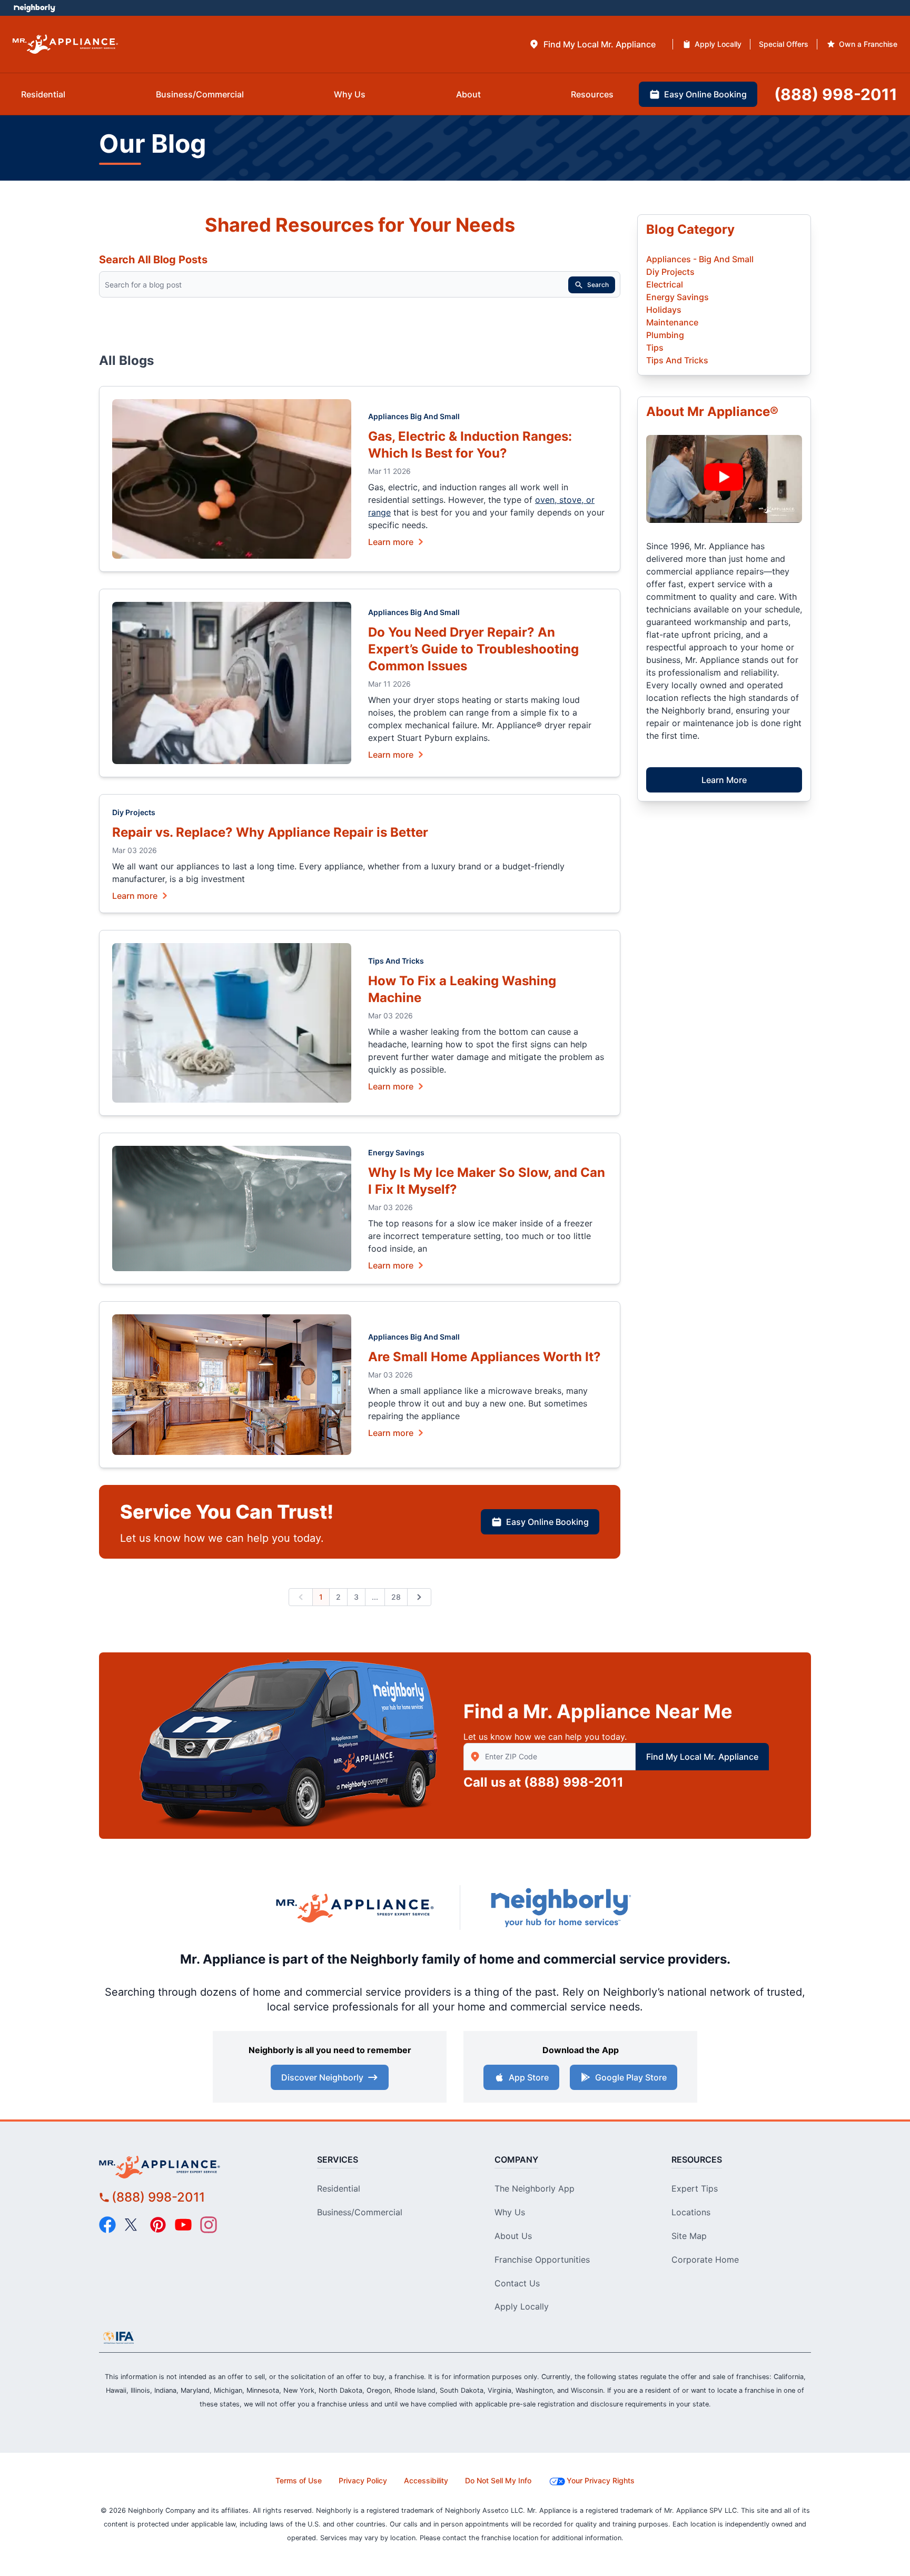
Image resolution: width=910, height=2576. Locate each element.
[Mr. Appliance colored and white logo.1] (65, 44)
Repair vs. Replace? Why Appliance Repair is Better (270, 832)
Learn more (391, 541)
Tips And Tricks (396, 961)
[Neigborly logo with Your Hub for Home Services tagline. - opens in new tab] (560, 1908)
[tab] (592, 44)
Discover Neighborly (322, 2077)
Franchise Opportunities (542, 2260)
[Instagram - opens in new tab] (209, 2225)
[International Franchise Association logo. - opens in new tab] (118, 2337)
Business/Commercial (360, 2212)
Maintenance (672, 322)
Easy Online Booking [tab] (705, 94)
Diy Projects (134, 812)
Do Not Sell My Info (498, 2480)
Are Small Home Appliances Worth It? (484, 1357)
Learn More (724, 780)
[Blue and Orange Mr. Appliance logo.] (355, 1908)
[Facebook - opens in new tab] (107, 2225)
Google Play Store (631, 2077)
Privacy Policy (363, 2480)
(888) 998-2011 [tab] (836, 94)
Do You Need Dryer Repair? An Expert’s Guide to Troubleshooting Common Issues (473, 649)
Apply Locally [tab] (718, 44)
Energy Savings (396, 1152)
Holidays (664, 310)
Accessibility (426, 2480)
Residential (339, 2188)
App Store (529, 2077)
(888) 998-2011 (574, 1782)
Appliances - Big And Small (700, 259)
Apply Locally (522, 2306)
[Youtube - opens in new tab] (183, 2225)
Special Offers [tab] (784, 44)
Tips (655, 348)
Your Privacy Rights (601, 2480)
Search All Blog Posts (153, 260)
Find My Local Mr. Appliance (702, 1757)
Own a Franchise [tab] (868, 44)
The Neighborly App (535, 2188)
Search (598, 285)
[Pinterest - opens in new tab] (158, 2225)
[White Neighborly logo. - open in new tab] (34, 8)
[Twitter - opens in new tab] (133, 2225)
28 (396, 1597)
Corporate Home (705, 2260)
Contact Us (517, 2283)
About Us (513, 2236)
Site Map (689, 2236)
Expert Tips (695, 2188)
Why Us (510, 2212)
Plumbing (665, 335)
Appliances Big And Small (414, 416)
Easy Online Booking (547, 1522)
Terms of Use (299, 2480)
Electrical (665, 284)
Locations (691, 2212)
